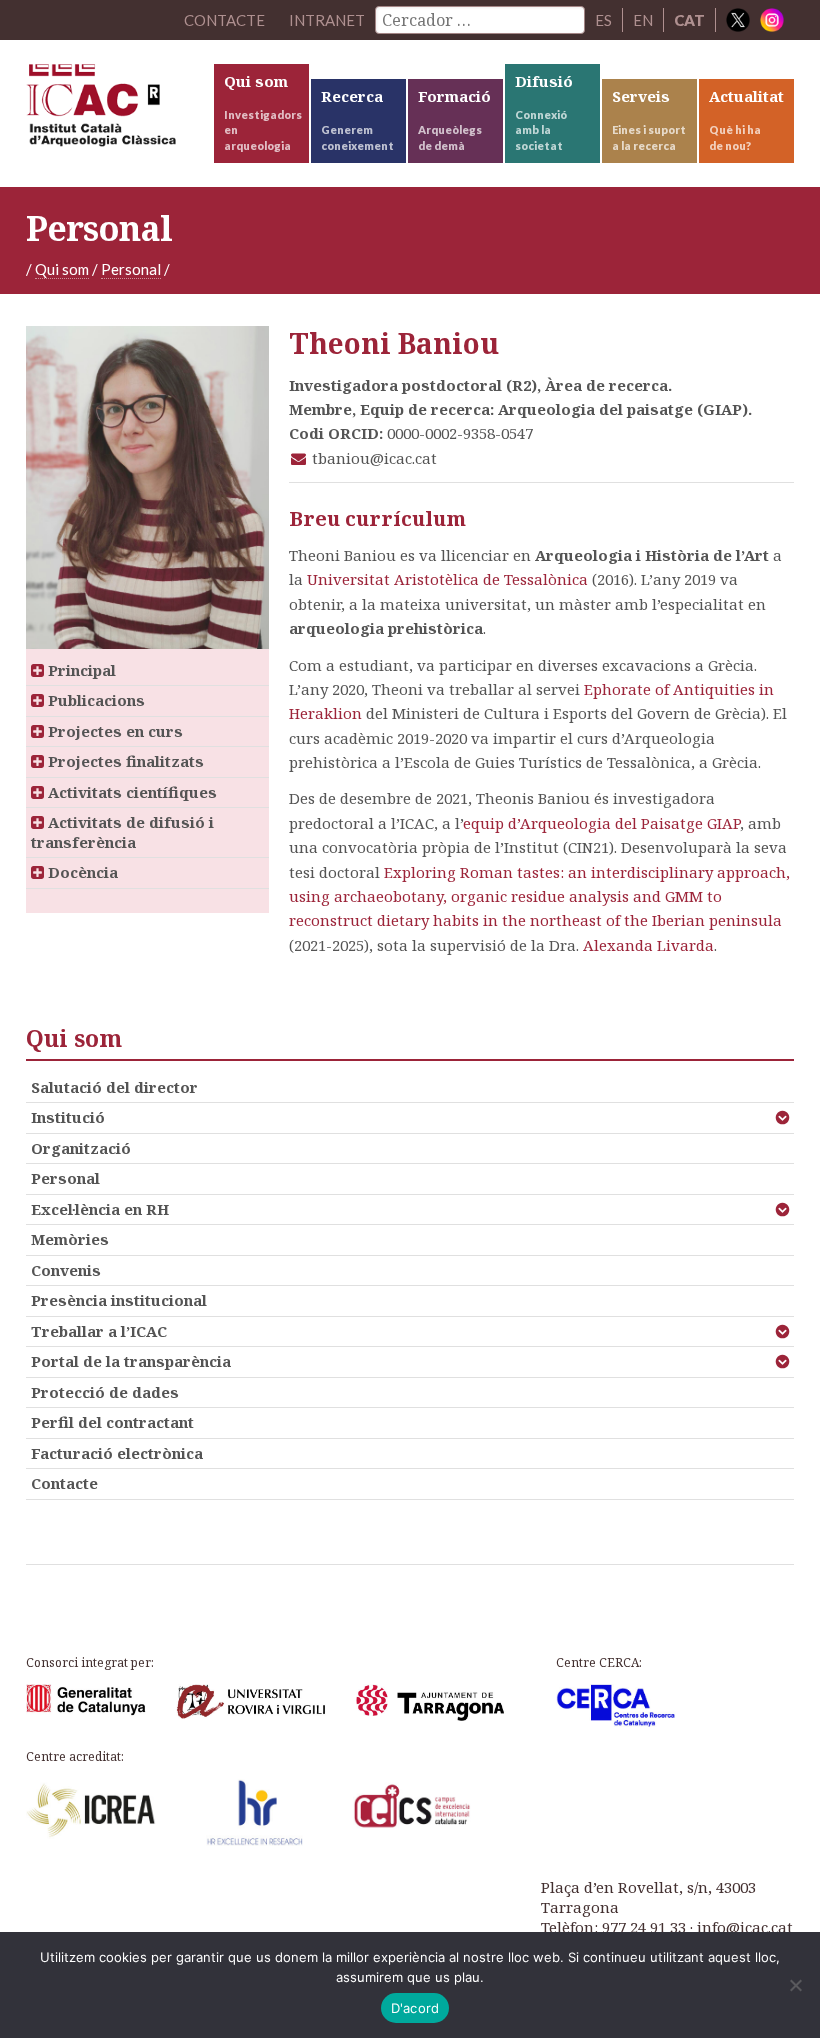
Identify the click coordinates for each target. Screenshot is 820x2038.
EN (643, 20)
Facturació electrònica (117, 1453)
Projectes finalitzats (124, 761)
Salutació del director (114, 1087)
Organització (81, 1148)
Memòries (70, 1239)
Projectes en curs (113, 731)
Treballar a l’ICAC (99, 1331)
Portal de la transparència (131, 1361)
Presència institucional (119, 1300)
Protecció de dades (105, 1392)
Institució (68, 1117)
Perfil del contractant (112, 1422)
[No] (795, 1985)
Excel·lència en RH (100, 1209)
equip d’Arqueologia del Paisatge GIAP (601, 823)
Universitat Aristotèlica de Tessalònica (447, 579)
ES (603, 20)
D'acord (415, 2008)
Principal (80, 670)
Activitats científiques (130, 792)
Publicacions (94, 700)
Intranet (327, 20)
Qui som (62, 269)
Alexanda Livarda (648, 945)
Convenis (66, 1270)
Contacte (64, 1483)
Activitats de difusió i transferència (122, 832)
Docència (81, 872)
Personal (131, 269)
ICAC (118, 110)
